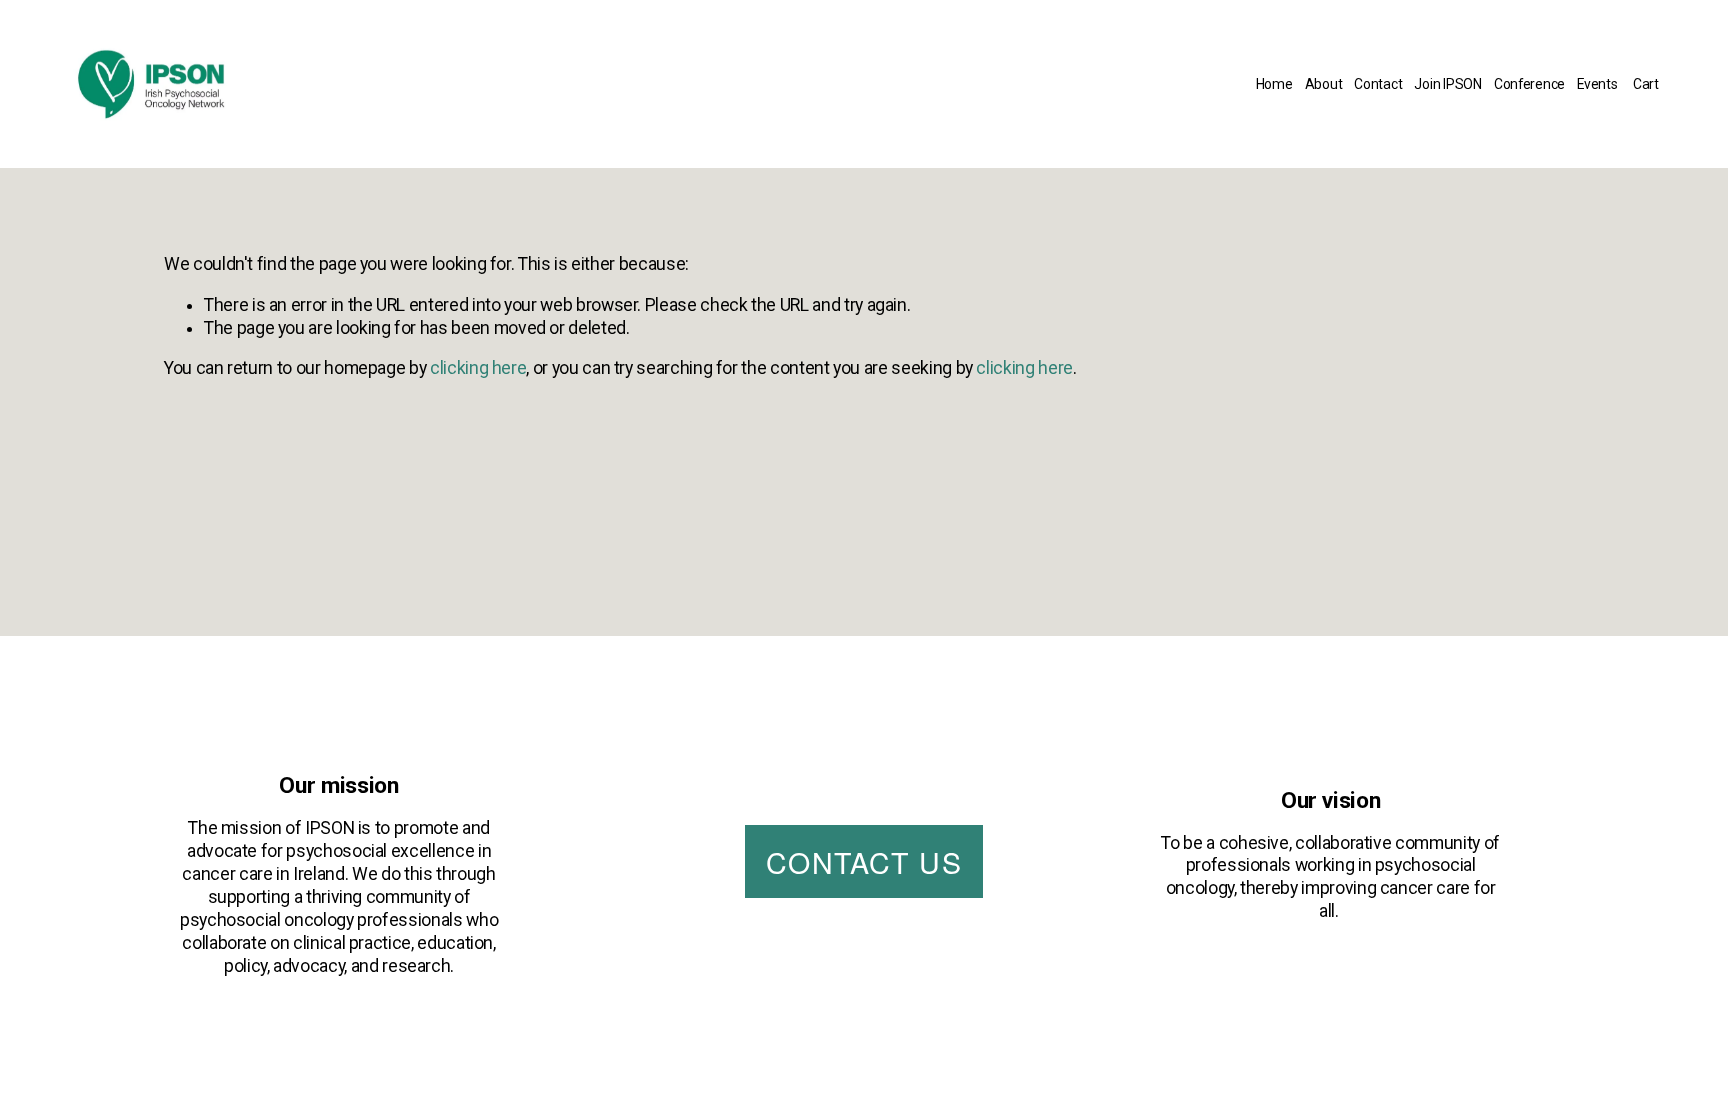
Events (1597, 84)
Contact (1378, 84)
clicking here (478, 368)
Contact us (864, 861)
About (1324, 84)
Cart (1646, 84)
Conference (1529, 84)
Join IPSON (1447, 84)
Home (1274, 84)
